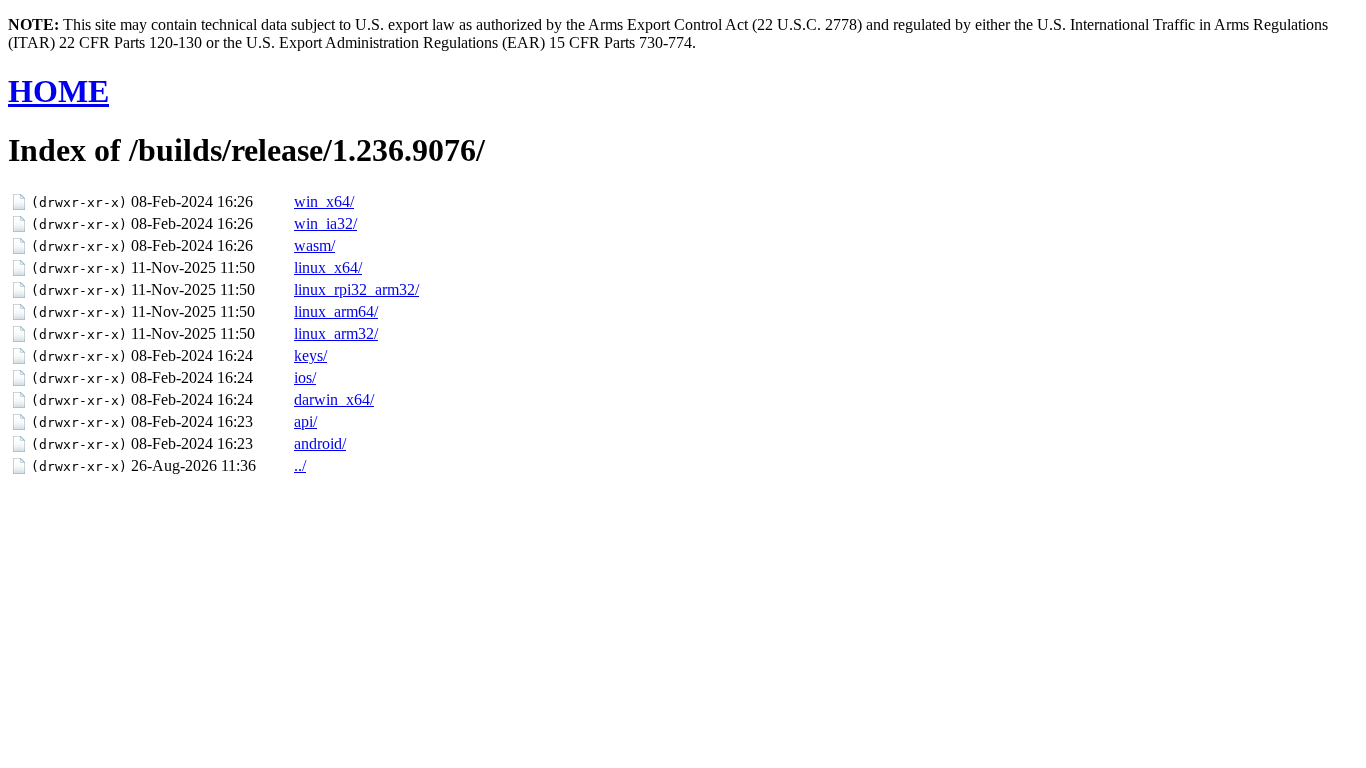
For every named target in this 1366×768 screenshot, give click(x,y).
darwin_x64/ (334, 399)
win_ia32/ (325, 223)
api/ (305, 421)
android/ (320, 443)
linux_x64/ (328, 267)
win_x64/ (324, 201)
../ (300, 465)
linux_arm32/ (336, 333)
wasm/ (314, 245)
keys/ (310, 355)
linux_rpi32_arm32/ (356, 289)
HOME (58, 91)
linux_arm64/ (336, 311)
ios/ (305, 377)
